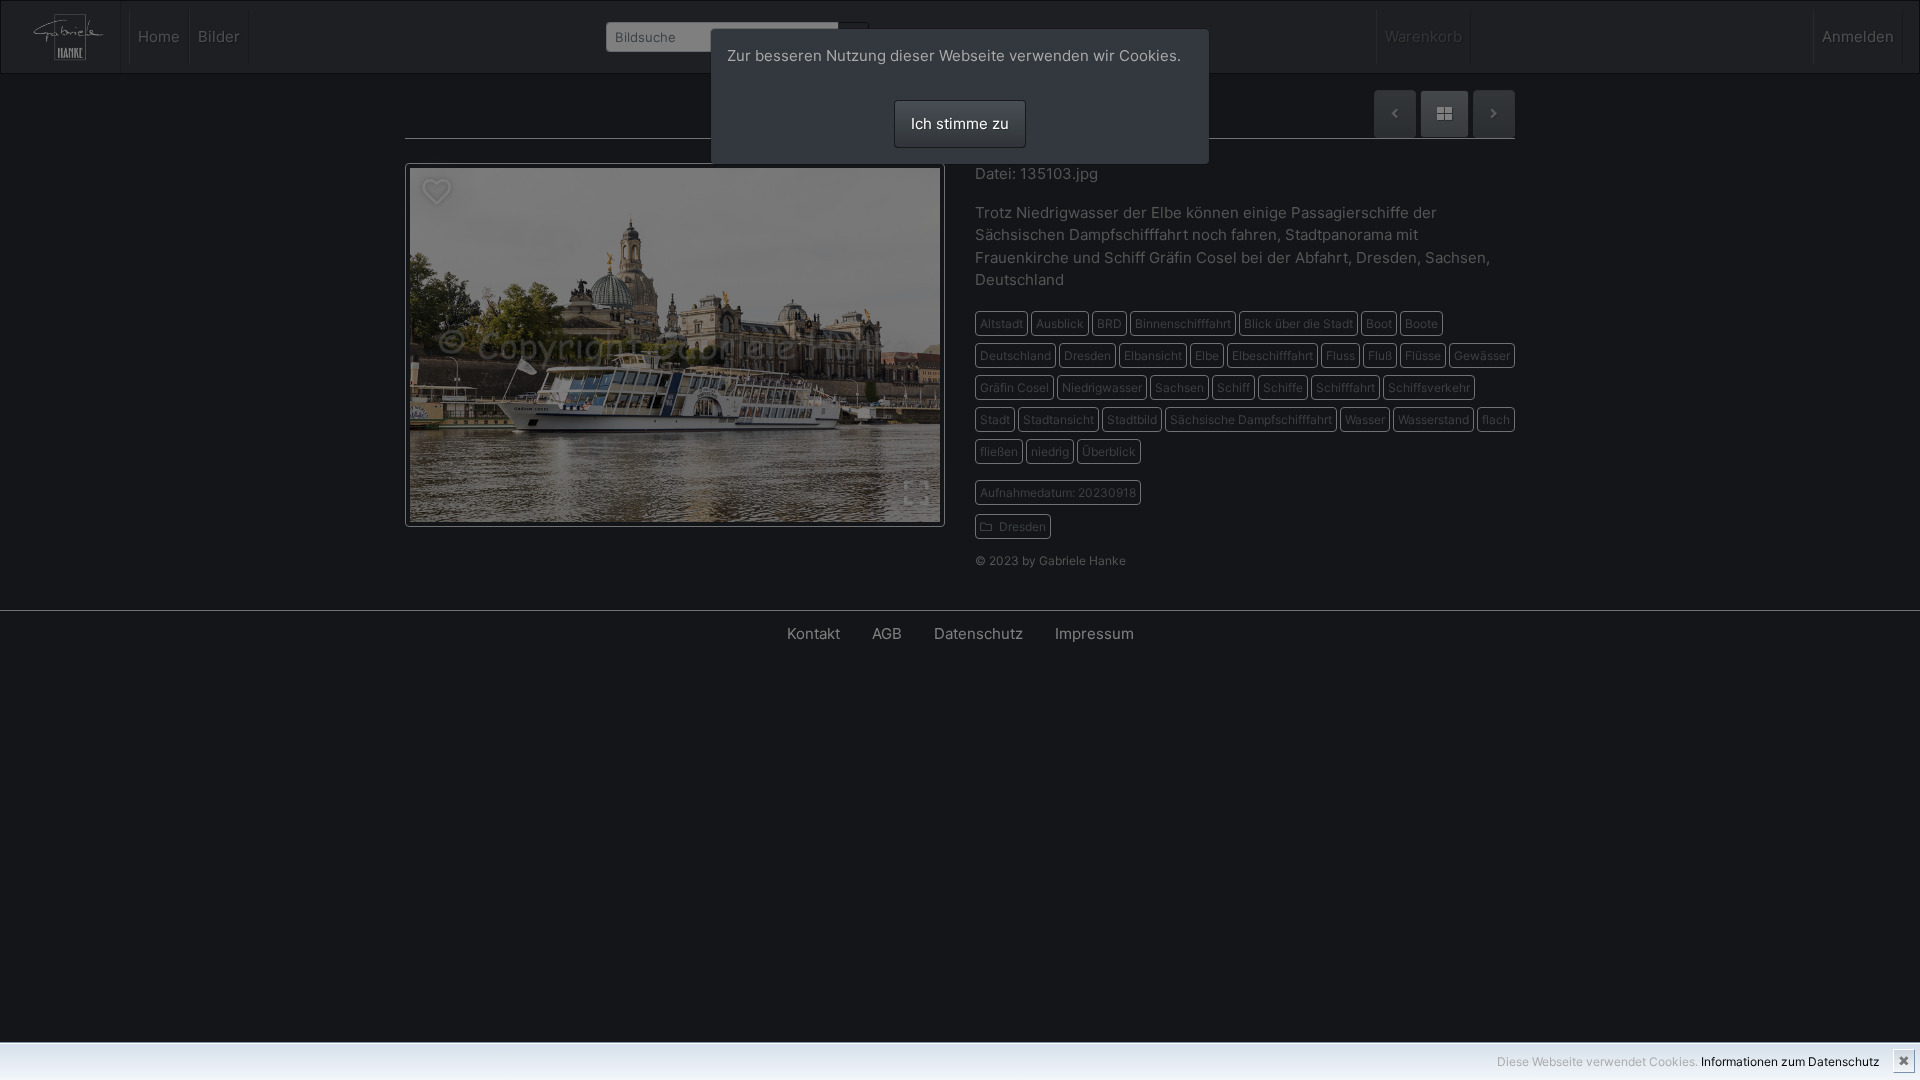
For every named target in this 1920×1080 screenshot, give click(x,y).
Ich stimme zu (960, 123)
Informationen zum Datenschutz (1790, 1061)
